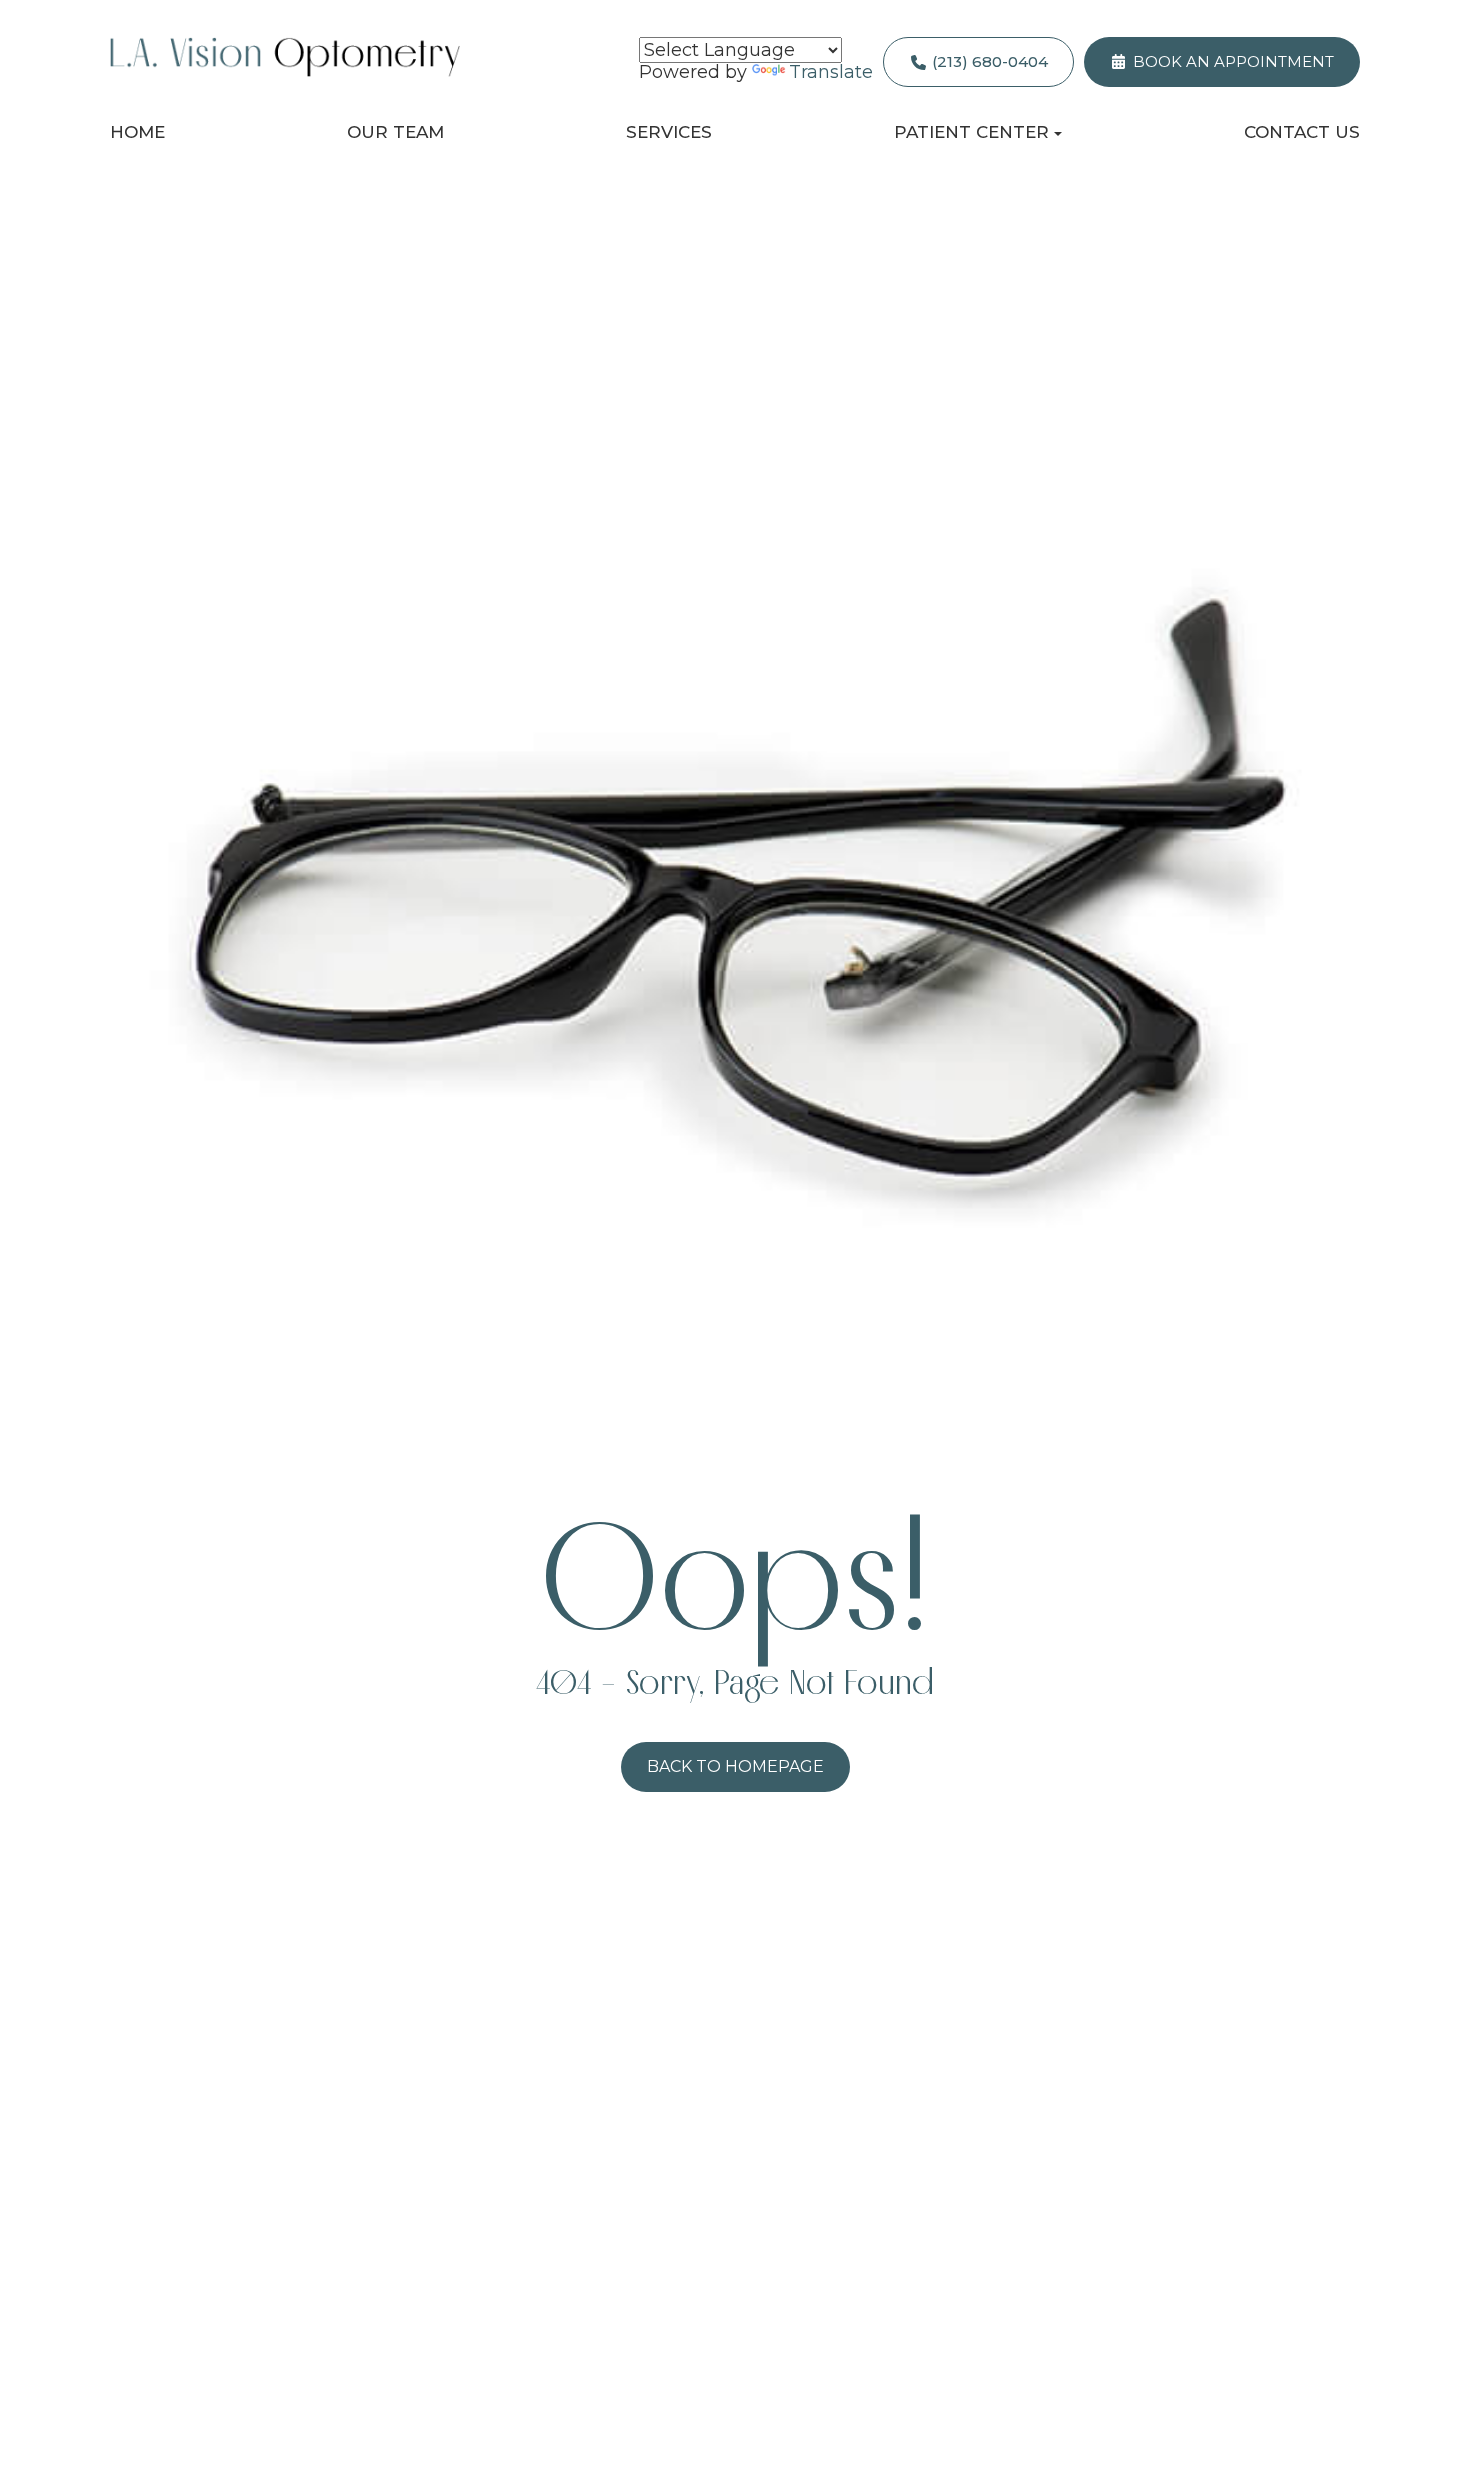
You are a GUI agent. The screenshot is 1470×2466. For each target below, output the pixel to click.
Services (669, 132)
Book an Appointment (1233, 61)
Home (137, 132)
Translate (831, 72)
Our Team (395, 132)
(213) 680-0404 (990, 61)
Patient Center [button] (971, 132)
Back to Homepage (735, 1766)
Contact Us (1302, 132)
